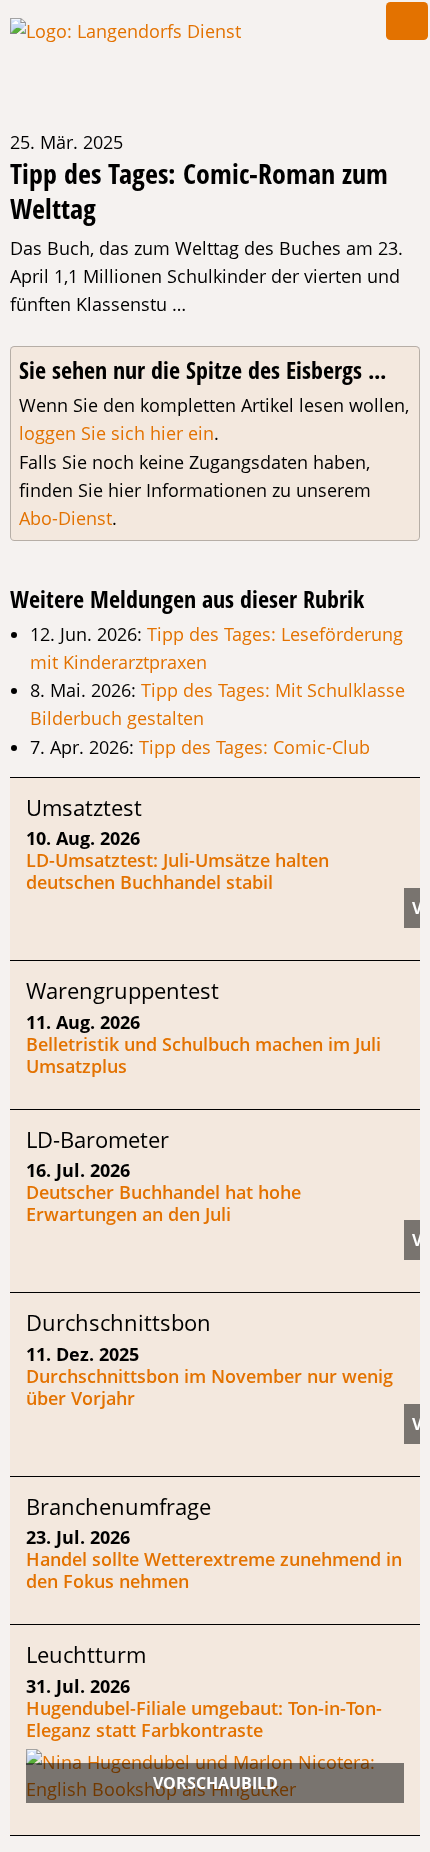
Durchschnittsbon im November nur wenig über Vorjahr (209, 1387)
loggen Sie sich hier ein (116, 433)
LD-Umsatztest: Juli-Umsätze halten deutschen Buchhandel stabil (177, 871)
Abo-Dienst (65, 518)
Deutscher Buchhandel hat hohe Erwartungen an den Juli (163, 1203)
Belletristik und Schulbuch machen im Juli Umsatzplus (203, 1055)
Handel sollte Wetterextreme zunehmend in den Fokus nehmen (214, 1570)
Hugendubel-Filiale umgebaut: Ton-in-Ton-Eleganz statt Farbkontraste (204, 1719)
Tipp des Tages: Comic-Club (254, 747)
